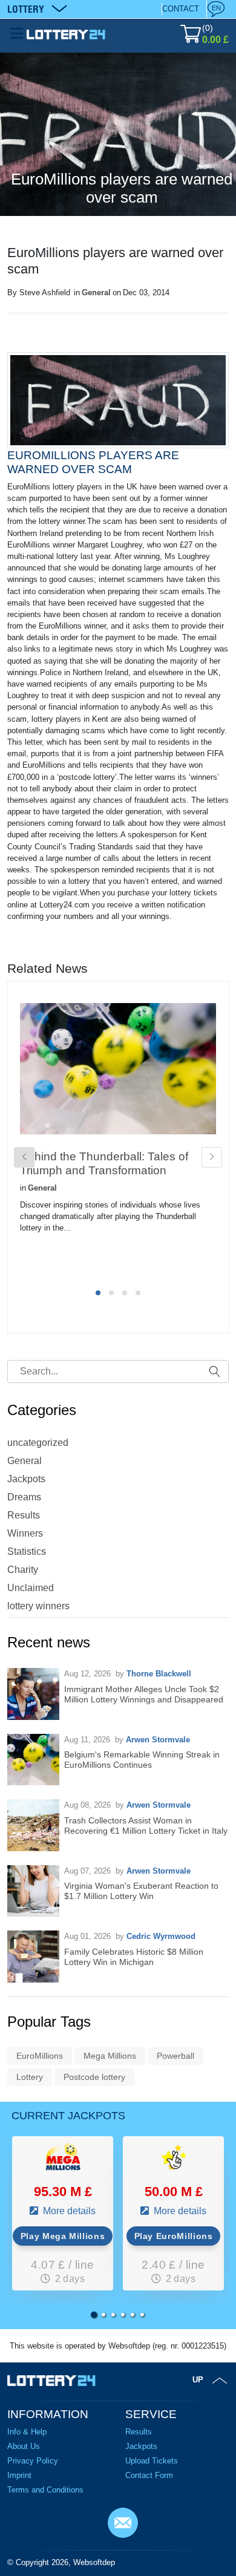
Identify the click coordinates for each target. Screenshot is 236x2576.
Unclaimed (31, 1588)
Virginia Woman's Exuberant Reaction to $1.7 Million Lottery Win (141, 1891)
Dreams (24, 1497)
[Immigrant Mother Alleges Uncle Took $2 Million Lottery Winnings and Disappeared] (33, 1694)
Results (24, 1515)
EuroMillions (40, 2056)
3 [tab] (125, 1293)
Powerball (175, 2056)
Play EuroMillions (174, 2236)
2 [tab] (111, 1293)
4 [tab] (138, 1293)
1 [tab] (98, 1293)
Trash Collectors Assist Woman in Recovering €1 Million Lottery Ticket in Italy (146, 1826)
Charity (23, 1570)
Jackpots (26, 1479)
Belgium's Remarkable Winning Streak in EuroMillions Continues (142, 1760)
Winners (25, 1533)
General (96, 293)
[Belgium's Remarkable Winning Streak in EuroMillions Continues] (33, 1760)
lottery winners (38, 1606)
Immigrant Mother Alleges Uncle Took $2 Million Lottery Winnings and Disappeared (144, 1694)
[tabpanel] (118, 1138)
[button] (94, 2315)
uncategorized (38, 1443)
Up (198, 2380)
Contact (181, 9)
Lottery (30, 2077)
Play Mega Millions (63, 2236)
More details (68, 2211)
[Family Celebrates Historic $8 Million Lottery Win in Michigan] (33, 1957)
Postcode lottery (94, 2077)
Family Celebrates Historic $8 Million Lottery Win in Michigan (134, 1957)
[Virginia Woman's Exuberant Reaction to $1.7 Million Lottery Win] (33, 1891)
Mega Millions (110, 2056)
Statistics (27, 1551)
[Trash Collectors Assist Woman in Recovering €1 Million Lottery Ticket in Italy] (33, 1825)
